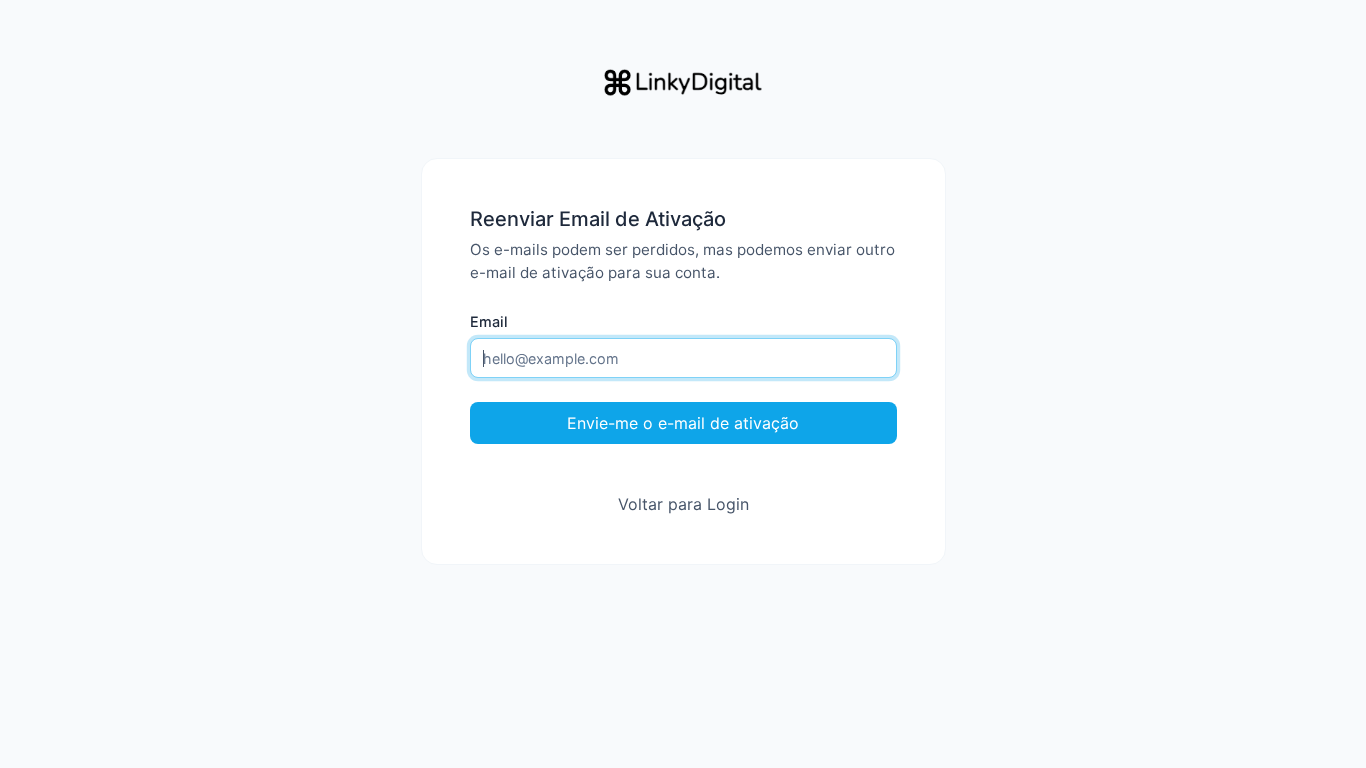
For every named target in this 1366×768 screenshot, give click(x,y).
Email (489, 321)
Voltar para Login (683, 504)
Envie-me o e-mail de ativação (683, 423)
